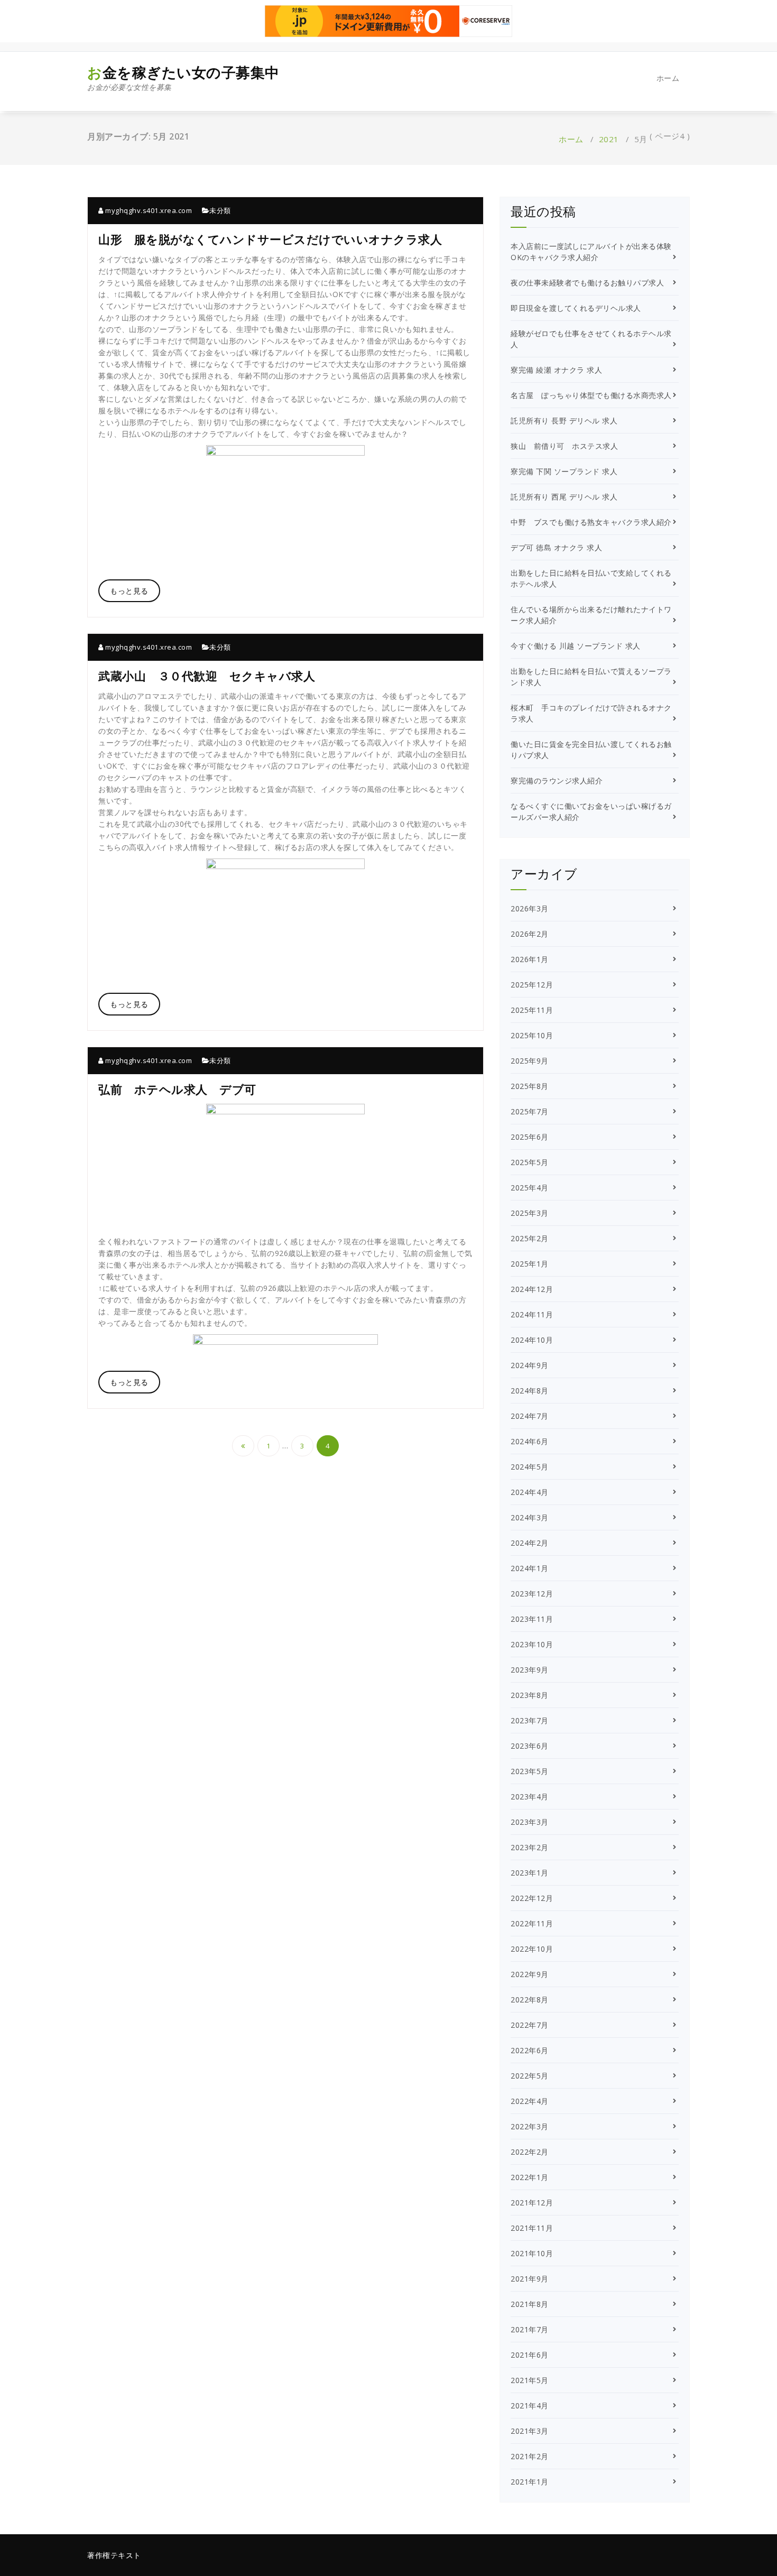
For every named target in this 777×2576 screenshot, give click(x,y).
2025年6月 (530, 1137)
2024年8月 (530, 1391)
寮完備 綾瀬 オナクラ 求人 (556, 370)
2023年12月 (532, 1594)
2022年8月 (530, 2000)
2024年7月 (530, 1416)
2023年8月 (530, 1695)
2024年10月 (532, 1340)
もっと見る (129, 591)
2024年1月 (530, 1568)
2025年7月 (530, 1111)
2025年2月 (530, 1238)
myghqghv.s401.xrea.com (148, 210)
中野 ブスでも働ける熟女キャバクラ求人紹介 (591, 522)
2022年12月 (532, 1898)
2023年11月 (532, 1619)
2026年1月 (530, 959)
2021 (609, 139)
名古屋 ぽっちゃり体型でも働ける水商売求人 (591, 395)
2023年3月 (530, 1822)
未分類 (220, 210)
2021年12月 (532, 2203)
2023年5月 (530, 1771)
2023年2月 (530, 1847)
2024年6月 (530, 1441)
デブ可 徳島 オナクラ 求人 (556, 547)
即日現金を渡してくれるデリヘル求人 (576, 308)
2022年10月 (532, 1949)
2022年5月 (530, 2076)
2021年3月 (530, 2431)
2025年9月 (530, 1061)
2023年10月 (532, 1644)
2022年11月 (532, 1923)
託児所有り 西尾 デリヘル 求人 (564, 497)
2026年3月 (530, 908)
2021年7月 (530, 2329)
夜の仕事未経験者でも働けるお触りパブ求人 (587, 283)
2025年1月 (530, 1264)
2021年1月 (530, 2482)
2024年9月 (530, 1365)
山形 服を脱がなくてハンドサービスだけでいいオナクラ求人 (270, 239)
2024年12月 (532, 1289)
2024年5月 (530, 1467)
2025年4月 (530, 1188)
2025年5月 (530, 1162)
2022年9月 (530, 1974)
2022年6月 (530, 2050)
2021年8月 (530, 2304)
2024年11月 (532, 1314)
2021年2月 (530, 2456)
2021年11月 (532, 2228)
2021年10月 (532, 2253)
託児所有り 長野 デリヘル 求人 (564, 421)
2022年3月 (530, 2126)
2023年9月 (530, 1670)
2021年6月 (530, 2355)
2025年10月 (532, 1035)
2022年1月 (530, 2177)
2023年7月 (530, 1720)
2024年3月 (530, 1517)
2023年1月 (530, 1873)
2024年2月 (530, 1543)
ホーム (668, 78)
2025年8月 (530, 1086)
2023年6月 (530, 1746)
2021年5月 (530, 2380)
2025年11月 (532, 1010)
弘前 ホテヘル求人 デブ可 (177, 1089)
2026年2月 (530, 934)
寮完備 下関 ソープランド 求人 (564, 471)
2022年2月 (530, 2152)
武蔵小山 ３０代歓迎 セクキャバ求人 (207, 676)
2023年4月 (530, 1797)
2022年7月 (530, 2025)
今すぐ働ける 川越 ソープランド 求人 (576, 646)
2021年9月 (530, 2279)
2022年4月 (530, 2101)
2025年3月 (530, 1213)
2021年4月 (530, 2406)
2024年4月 (530, 1492)
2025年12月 (532, 985)
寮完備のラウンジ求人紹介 (557, 781)
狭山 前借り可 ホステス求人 (564, 446)
